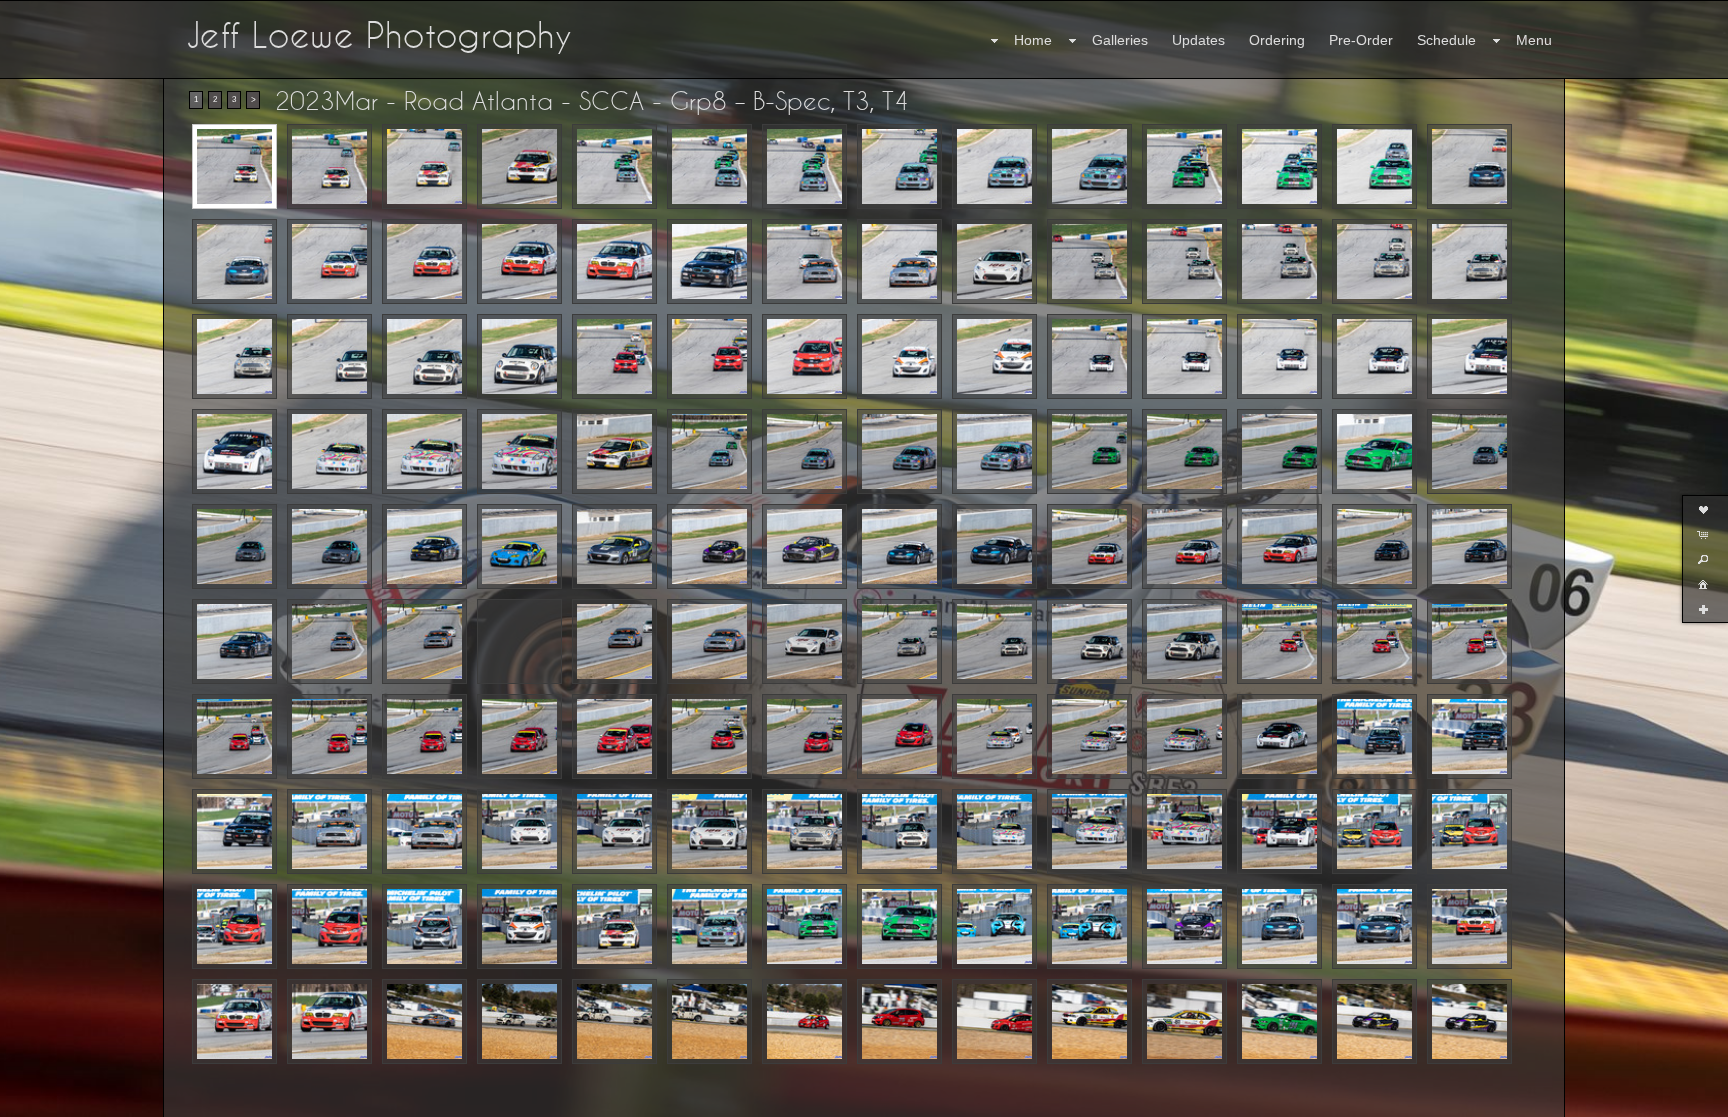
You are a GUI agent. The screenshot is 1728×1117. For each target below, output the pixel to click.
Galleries (1120, 40)
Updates (1198, 40)
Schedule (1446, 40)
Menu (1534, 40)
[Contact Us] (57, 1099)
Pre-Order (1361, 40)
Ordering (1277, 40)
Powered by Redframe (1658, 1098)
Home (1033, 40)
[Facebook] (29, 1099)
